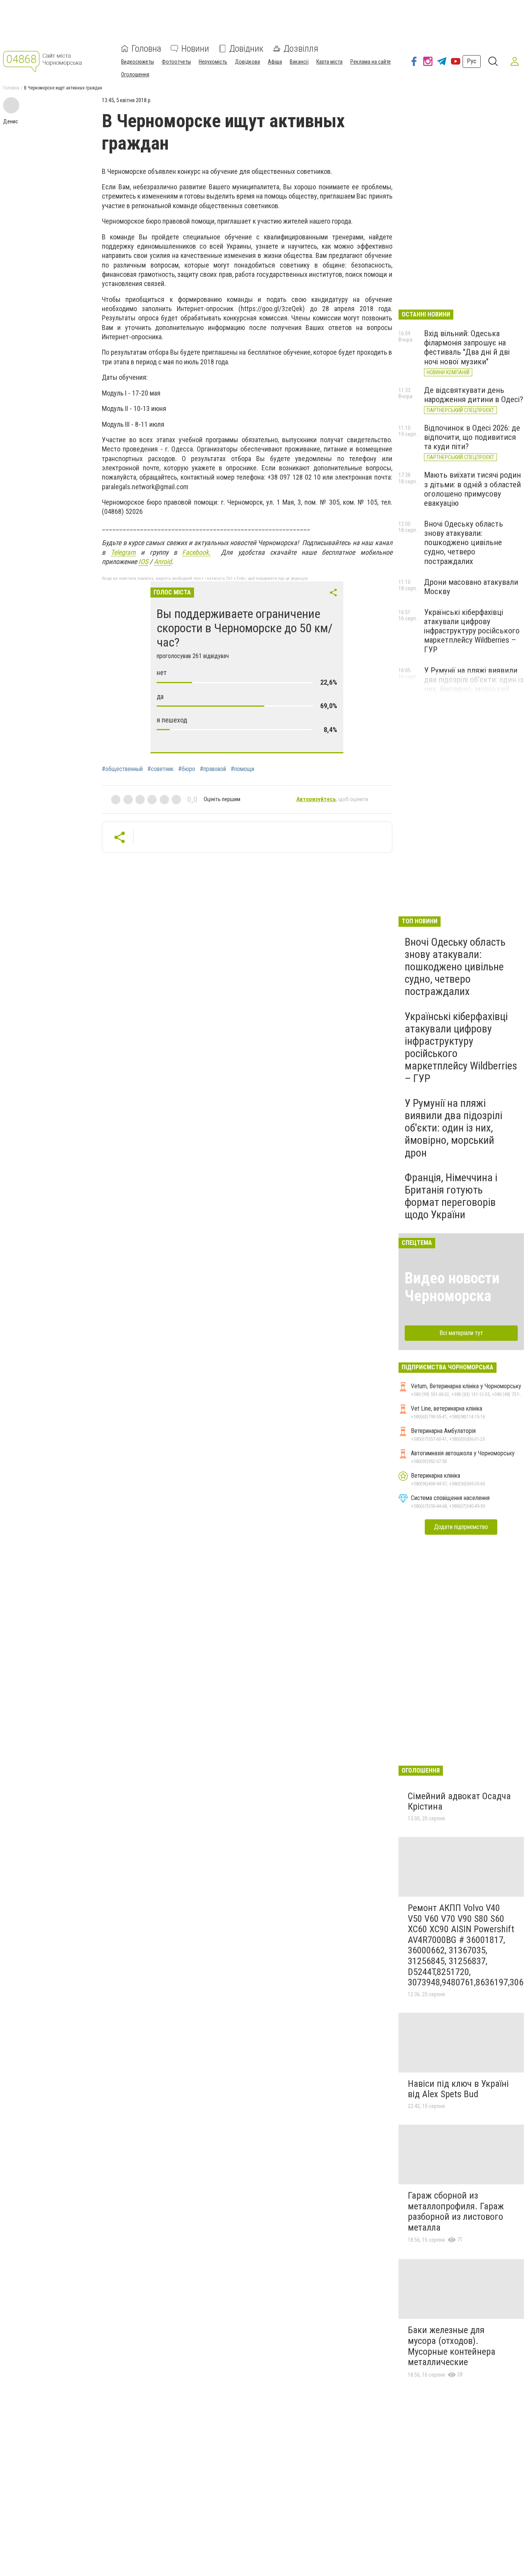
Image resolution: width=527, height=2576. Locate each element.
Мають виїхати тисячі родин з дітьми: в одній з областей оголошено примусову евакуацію (472, 489)
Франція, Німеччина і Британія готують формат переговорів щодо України (451, 1196)
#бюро (187, 769)
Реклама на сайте (371, 62)
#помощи (242, 769)
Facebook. (196, 552)
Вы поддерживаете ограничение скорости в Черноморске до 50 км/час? (245, 628)
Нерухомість (213, 62)
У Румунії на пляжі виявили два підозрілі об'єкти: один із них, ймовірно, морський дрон (474, 684)
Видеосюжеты (138, 62)
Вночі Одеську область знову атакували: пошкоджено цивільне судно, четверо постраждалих (464, 543)
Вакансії (299, 62)
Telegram (123, 552)
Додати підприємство (461, 1527)
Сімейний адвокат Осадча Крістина (459, 1802)
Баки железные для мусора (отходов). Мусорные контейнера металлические (452, 2346)
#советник (160, 769)
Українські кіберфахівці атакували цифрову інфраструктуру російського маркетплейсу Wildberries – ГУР (472, 631)
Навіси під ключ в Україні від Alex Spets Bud (458, 2089)
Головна (146, 49)
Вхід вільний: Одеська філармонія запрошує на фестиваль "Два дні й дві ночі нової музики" (467, 347)
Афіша (275, 62)
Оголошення (135, 74)
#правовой (213, 769)
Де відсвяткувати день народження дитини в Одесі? (474, 395)
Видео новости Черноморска (452, 1287)
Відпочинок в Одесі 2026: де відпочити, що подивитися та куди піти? (472, 437)
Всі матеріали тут (461, 1333)
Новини (195, 49)
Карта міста (329, 62)
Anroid (163, 562)
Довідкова (247, 62)
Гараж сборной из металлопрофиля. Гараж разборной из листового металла (456, 2211)
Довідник (246, 49)
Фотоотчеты (176, 62)
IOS (143, 562)
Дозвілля (301, 49)
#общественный (122, 769)
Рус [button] (472, 61)
